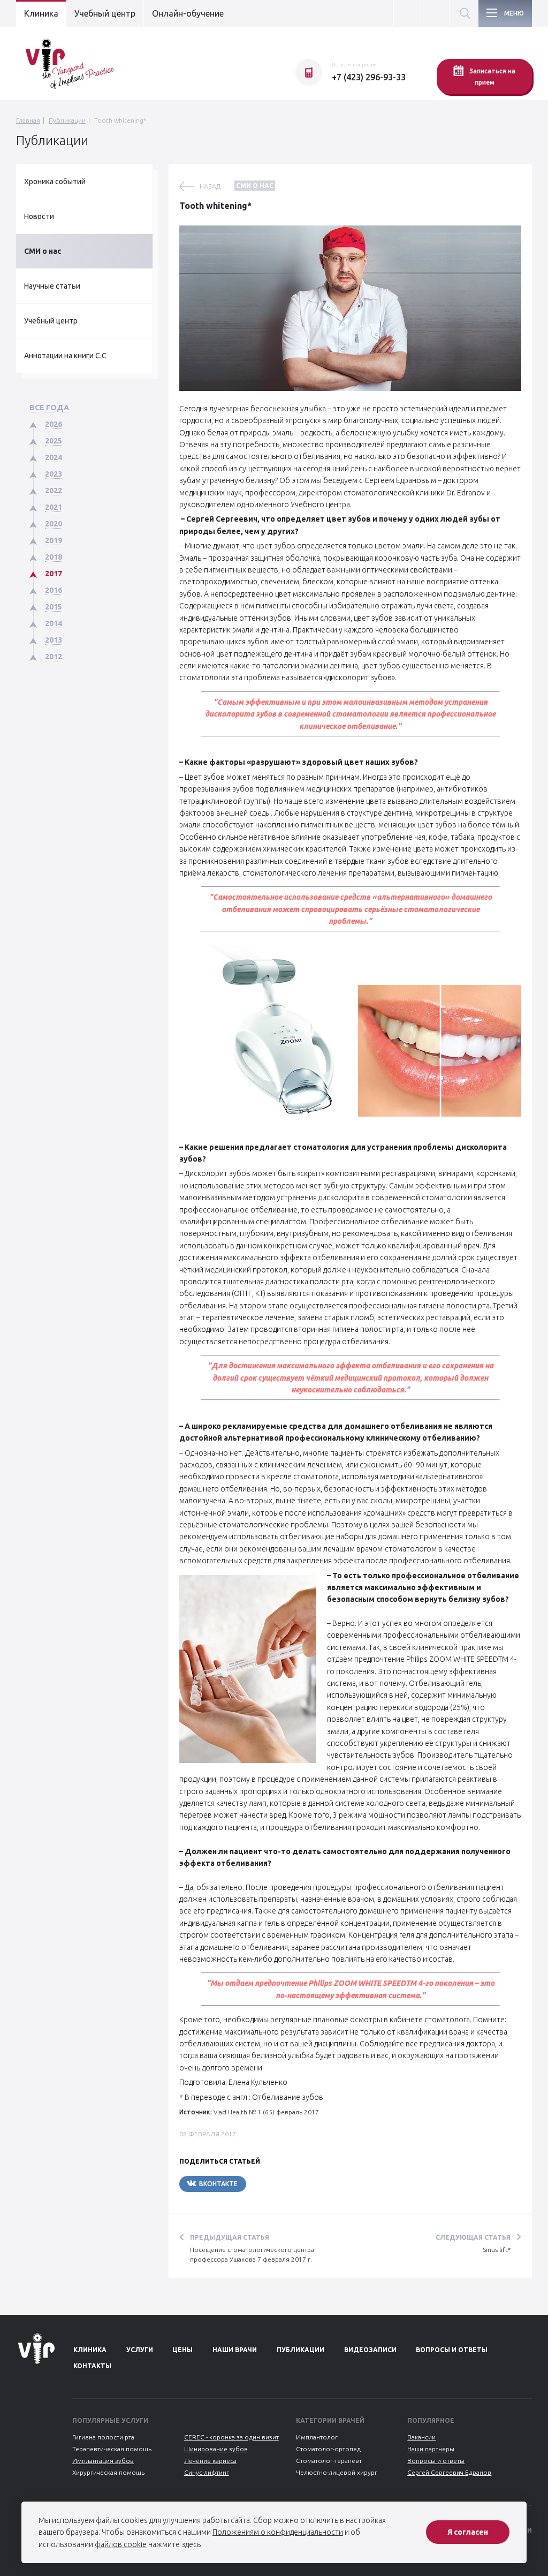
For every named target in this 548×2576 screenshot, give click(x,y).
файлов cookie (121, 2544)
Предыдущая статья (230, 2237)
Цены (182, 2350)
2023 (54, 474)
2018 (54, 557)
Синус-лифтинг (207, 2472)
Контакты (92, 2366)
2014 (54, 623)
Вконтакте (218, 2184)
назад (210, 186)
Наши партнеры (431, 2449)
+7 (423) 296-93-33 (369, 77)
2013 (54, 640)
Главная (28, 120)
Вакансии (421, 2437)
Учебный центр (105, 13)
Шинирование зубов (216, 2449)
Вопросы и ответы (452, 2350)
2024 (54, 457)
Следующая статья (473, 2237)
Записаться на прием (492, 77)
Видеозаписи (370, 2350)
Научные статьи (52, 286)
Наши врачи (235, 2350)
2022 (54, 491)
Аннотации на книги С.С (65, 356)
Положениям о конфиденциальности (278, 2532)
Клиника (41, 13)
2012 (54, 657)
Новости (39, 216)
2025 (54, 441)
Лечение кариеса (210, 2461)
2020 (54, 524)
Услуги (140, 2350)
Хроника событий (55, 182)
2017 (54, 574)
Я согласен (468, 2532)
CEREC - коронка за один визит (231, 2437)
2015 (54, 607)
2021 (54, 507)
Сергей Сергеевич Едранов (449, 2472)
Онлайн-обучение (188, 13)
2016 (54, 590)
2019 (54, 540)
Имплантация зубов (103, 2461)
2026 (54, 424)
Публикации (67, 120)
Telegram (278, 2184)
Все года (49, 408)
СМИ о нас (43, 251)
